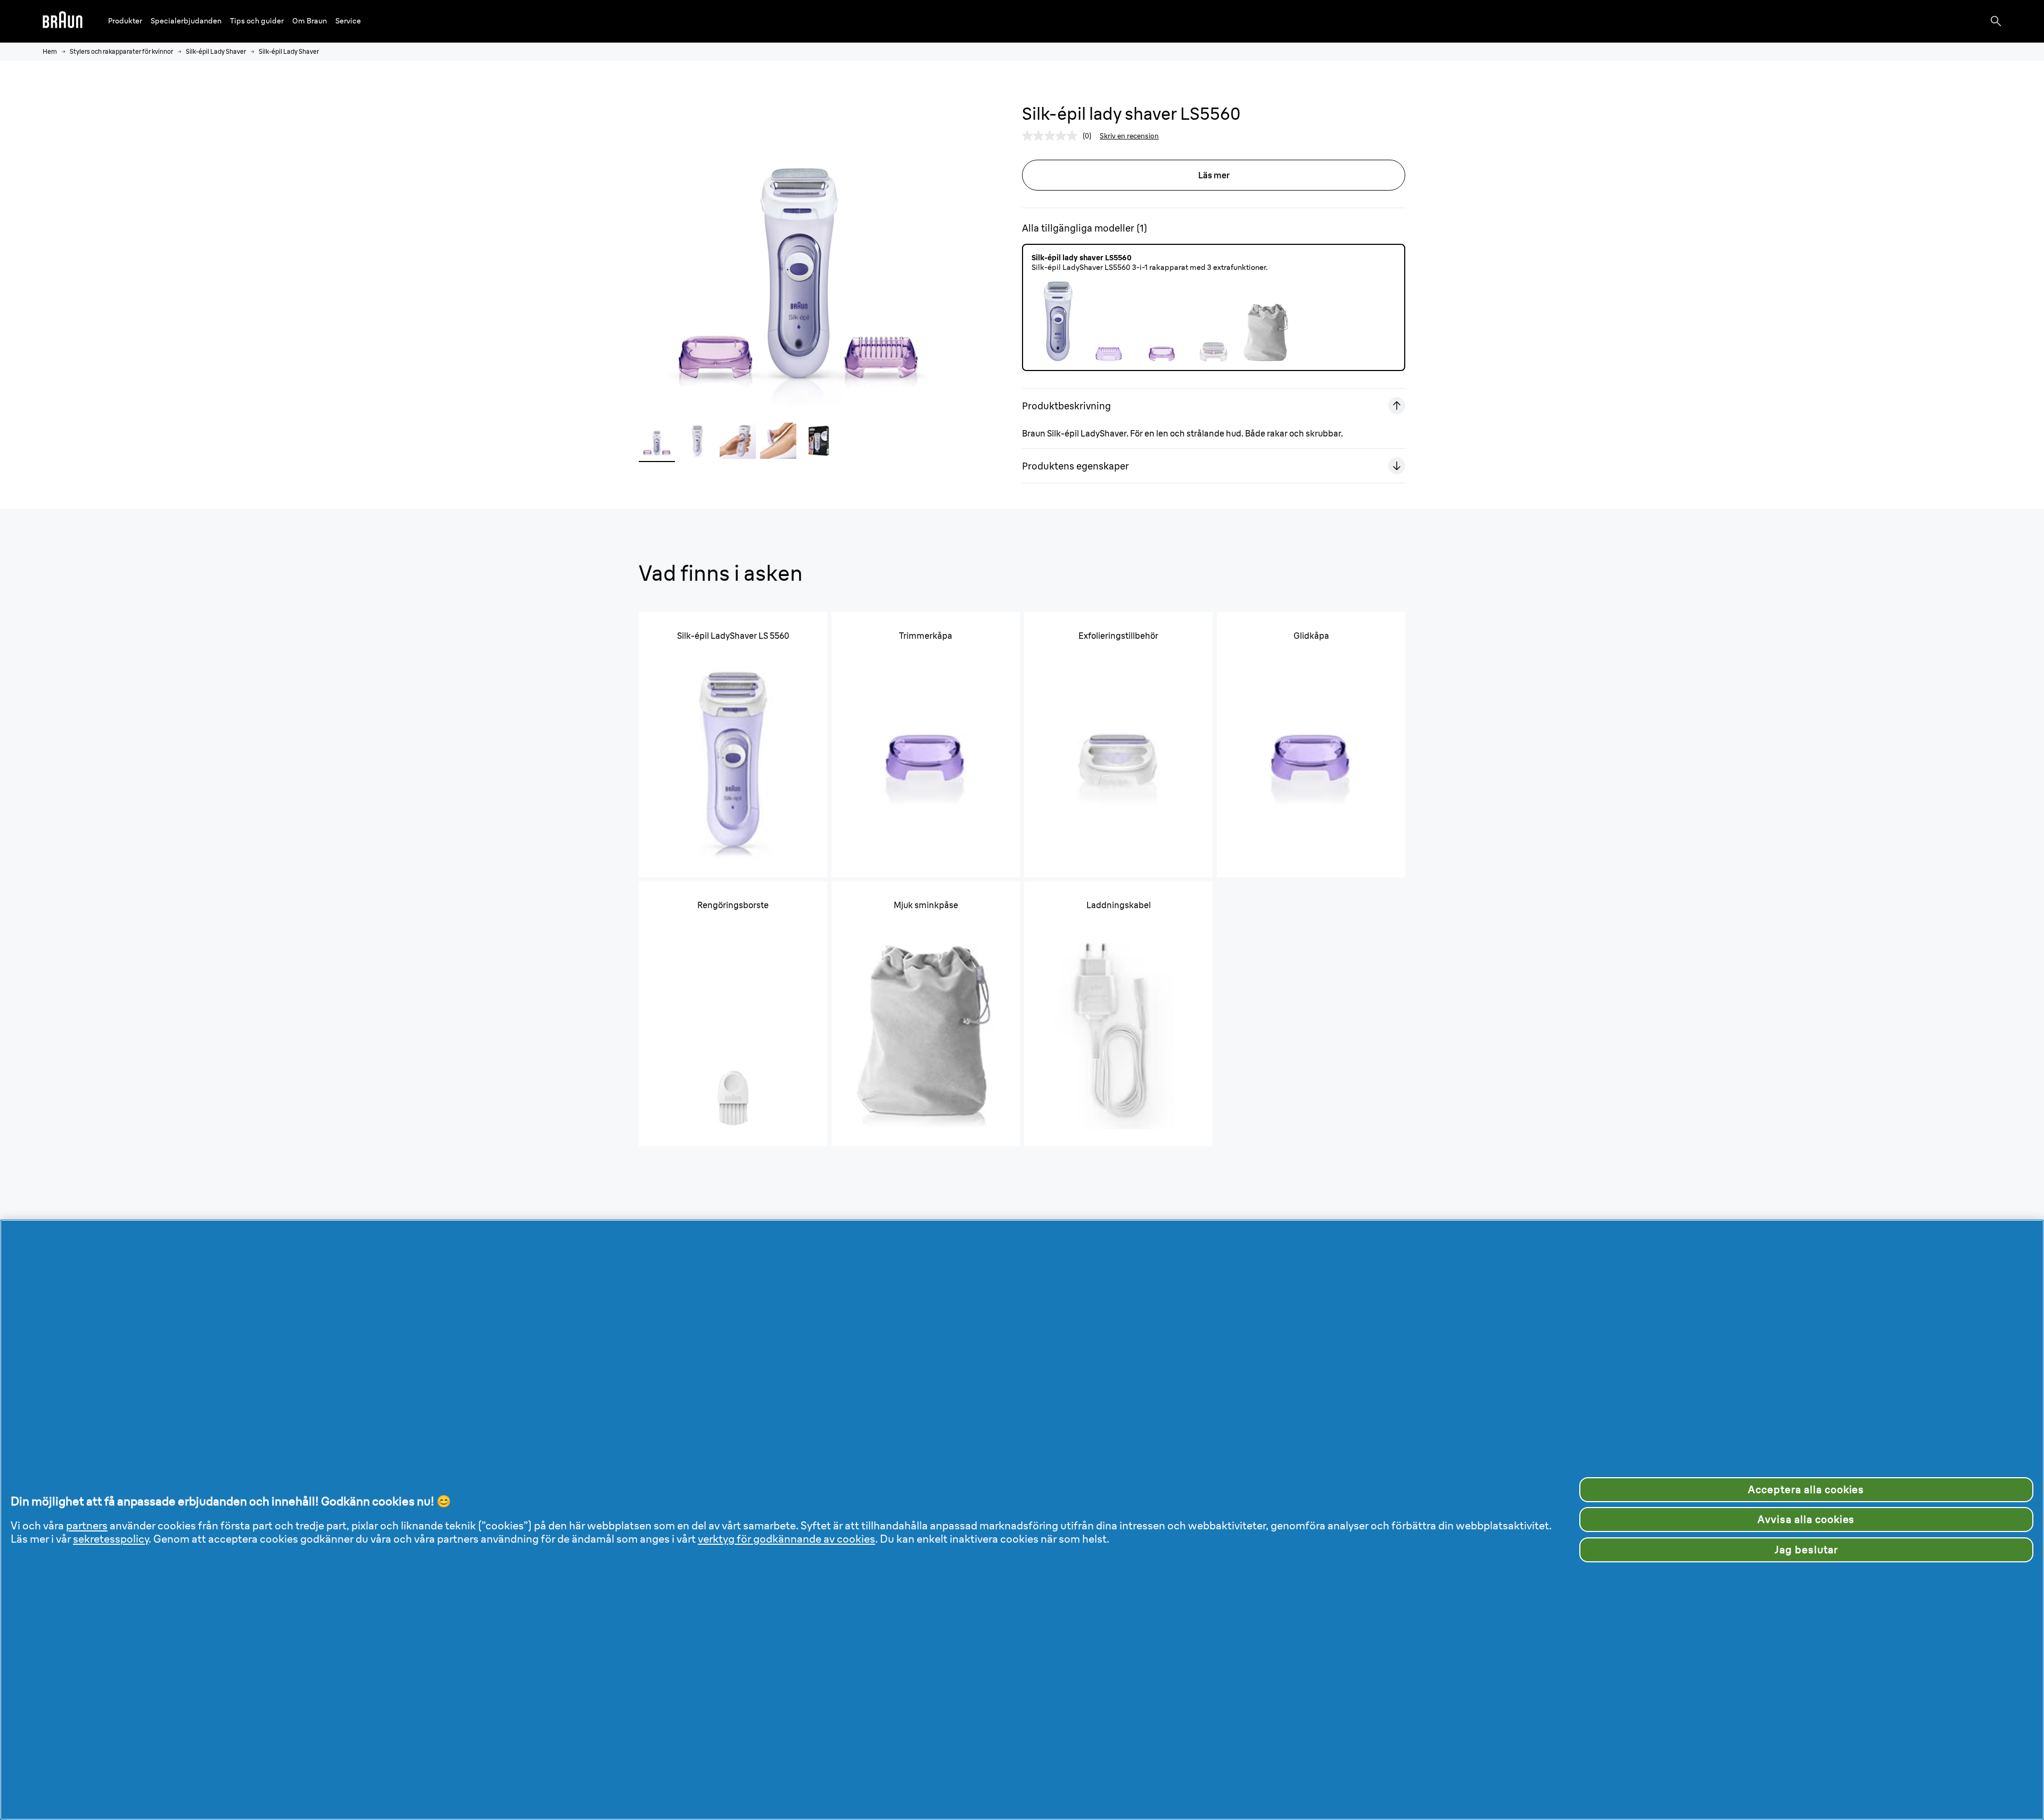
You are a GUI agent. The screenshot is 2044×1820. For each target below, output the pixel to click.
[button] (125, 21)
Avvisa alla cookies (1806, 1519)
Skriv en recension (1129, 136)
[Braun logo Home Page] (63, 21)
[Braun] (63, 21)
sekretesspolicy (111, 1539)
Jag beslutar (1806, 1550)
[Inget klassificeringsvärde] (1052, 136)
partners (87, 1525)
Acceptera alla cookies (1806, 1489)
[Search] (1996, 21)
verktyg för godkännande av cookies (786, 1539)
